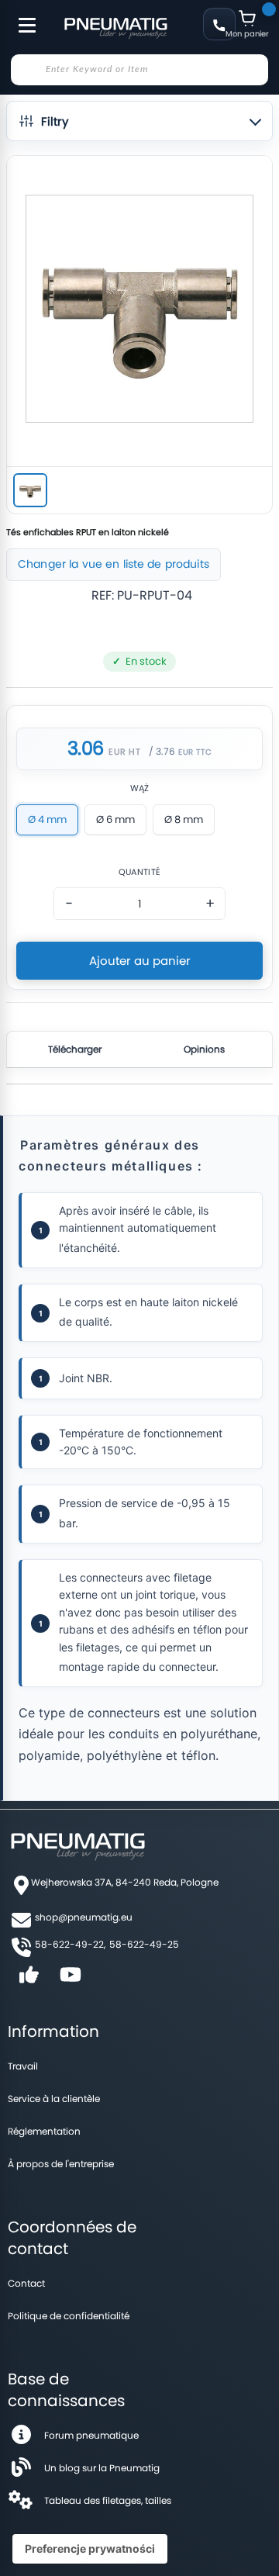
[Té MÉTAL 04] (30, 490)
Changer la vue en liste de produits (114, 564)
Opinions (204, 1049)
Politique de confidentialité (69, 2316)
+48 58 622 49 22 (219, 24)
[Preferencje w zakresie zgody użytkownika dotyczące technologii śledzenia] (90, 2549)
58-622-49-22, (70, 1944)
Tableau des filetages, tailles (108, 2500)
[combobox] (139, 70)
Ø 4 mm (47, 819)
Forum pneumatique (91, 2435)
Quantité (139, 872)
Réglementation (44, 2131)
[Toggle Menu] (20, 17)
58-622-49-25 (144, 1944)
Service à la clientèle (54, 2099)
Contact (26, 2283)
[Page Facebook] (29, 1980)
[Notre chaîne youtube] (71, 1980)
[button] (139, 121)
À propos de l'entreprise (61, 2164)
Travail (23, 2066)
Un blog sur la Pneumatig (102, 2468)
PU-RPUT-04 (155, 595)
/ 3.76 (162, 751)
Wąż (140, 788)
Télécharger (75, 1049)
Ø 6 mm (115, 819)
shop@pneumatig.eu (84, 1917)
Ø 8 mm (184, 819)
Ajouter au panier (140, 961)
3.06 (86, 749)
